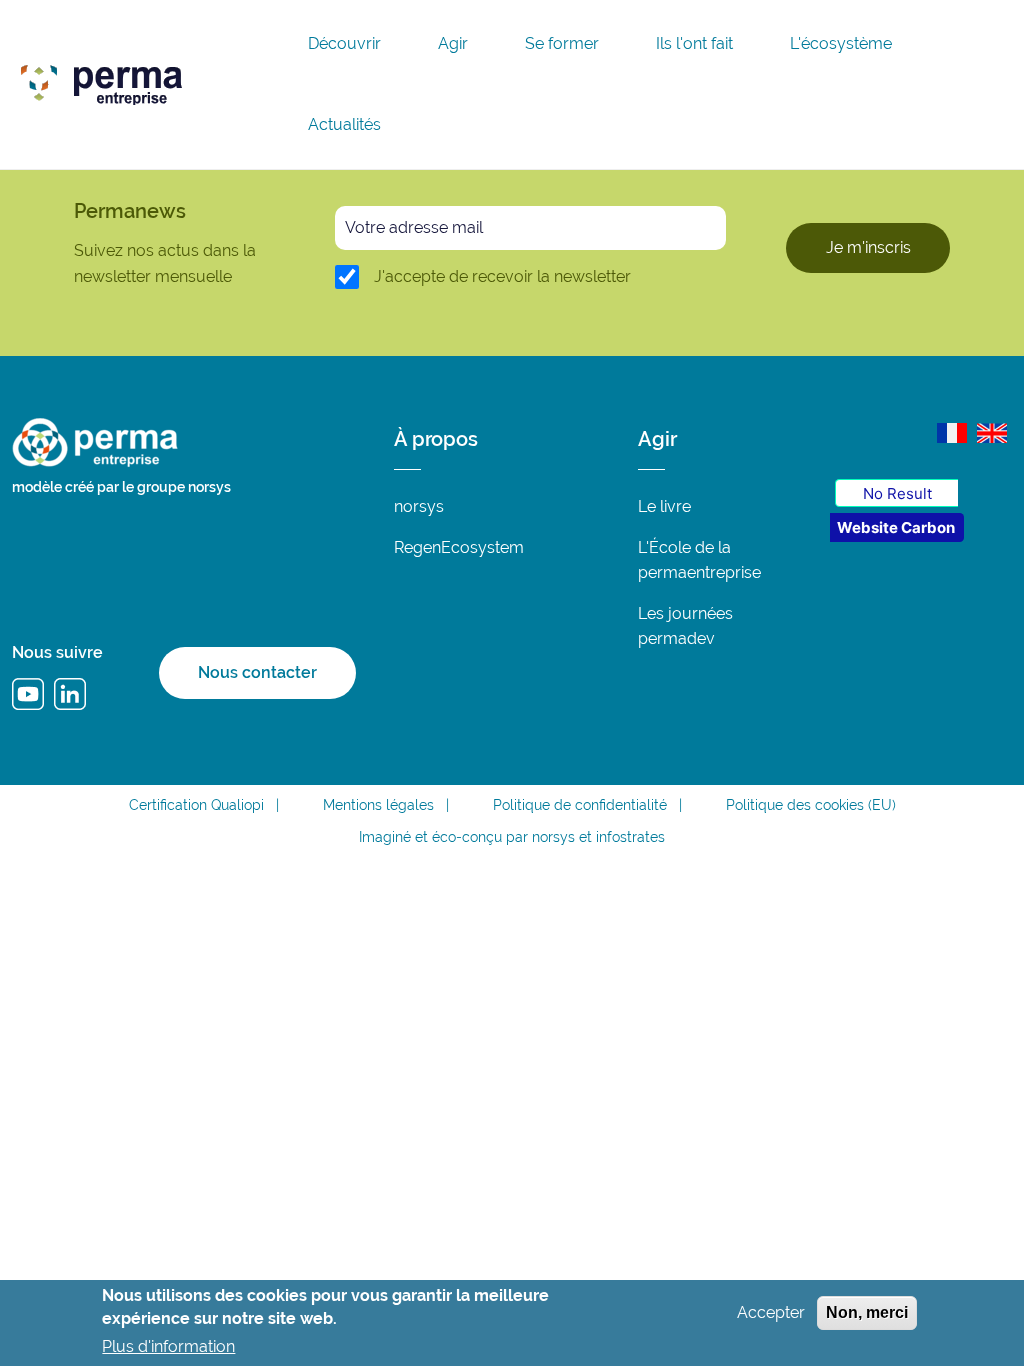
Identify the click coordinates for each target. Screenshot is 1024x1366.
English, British (992, 433)
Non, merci (867, 1312)
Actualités (344, 125)
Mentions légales (378, 805)
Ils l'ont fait (694, 44)
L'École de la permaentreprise (699, 560)
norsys (419, 506)
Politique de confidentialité (580, 805)
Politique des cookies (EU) (811, 805)
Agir (453, 44)
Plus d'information (168, 1346)
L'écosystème (841, 44)
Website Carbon (896, 527)
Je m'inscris (868, 247)
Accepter (771, 1312)
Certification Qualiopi (196, 805)
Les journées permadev (685, 626)
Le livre (664, 506)
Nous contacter (257, 672)
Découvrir (344, 44)
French (952, 433)
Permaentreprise (245, 80)
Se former (562, 44)
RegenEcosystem (459, 547)
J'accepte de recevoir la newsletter (502, 276)
